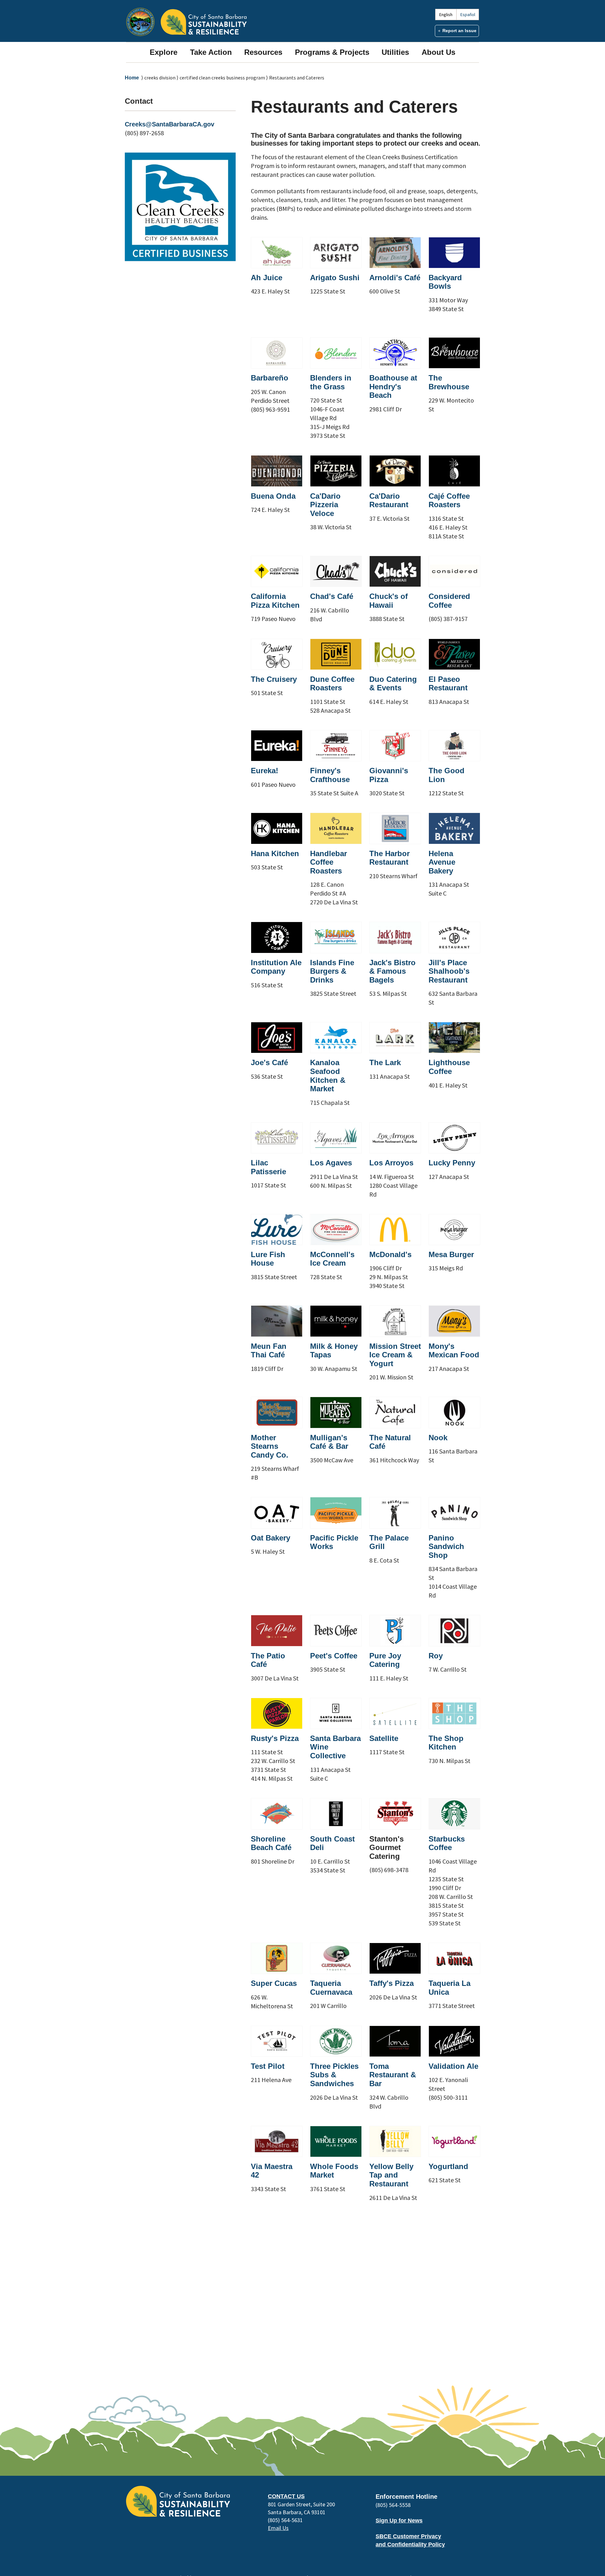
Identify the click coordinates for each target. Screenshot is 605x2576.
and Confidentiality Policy (410, 2544)
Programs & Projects (332, 52)
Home (132, 78)
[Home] (204, 22)
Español (468, 15)
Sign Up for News (399, 2521)
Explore (164, 52)
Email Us (278, 2528)
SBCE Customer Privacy (408, 2536)
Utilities (395, 52)
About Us (438, 52)
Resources (263, 52)
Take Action (211, 52)
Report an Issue (459, 31)
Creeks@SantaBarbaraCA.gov (170, 124)
